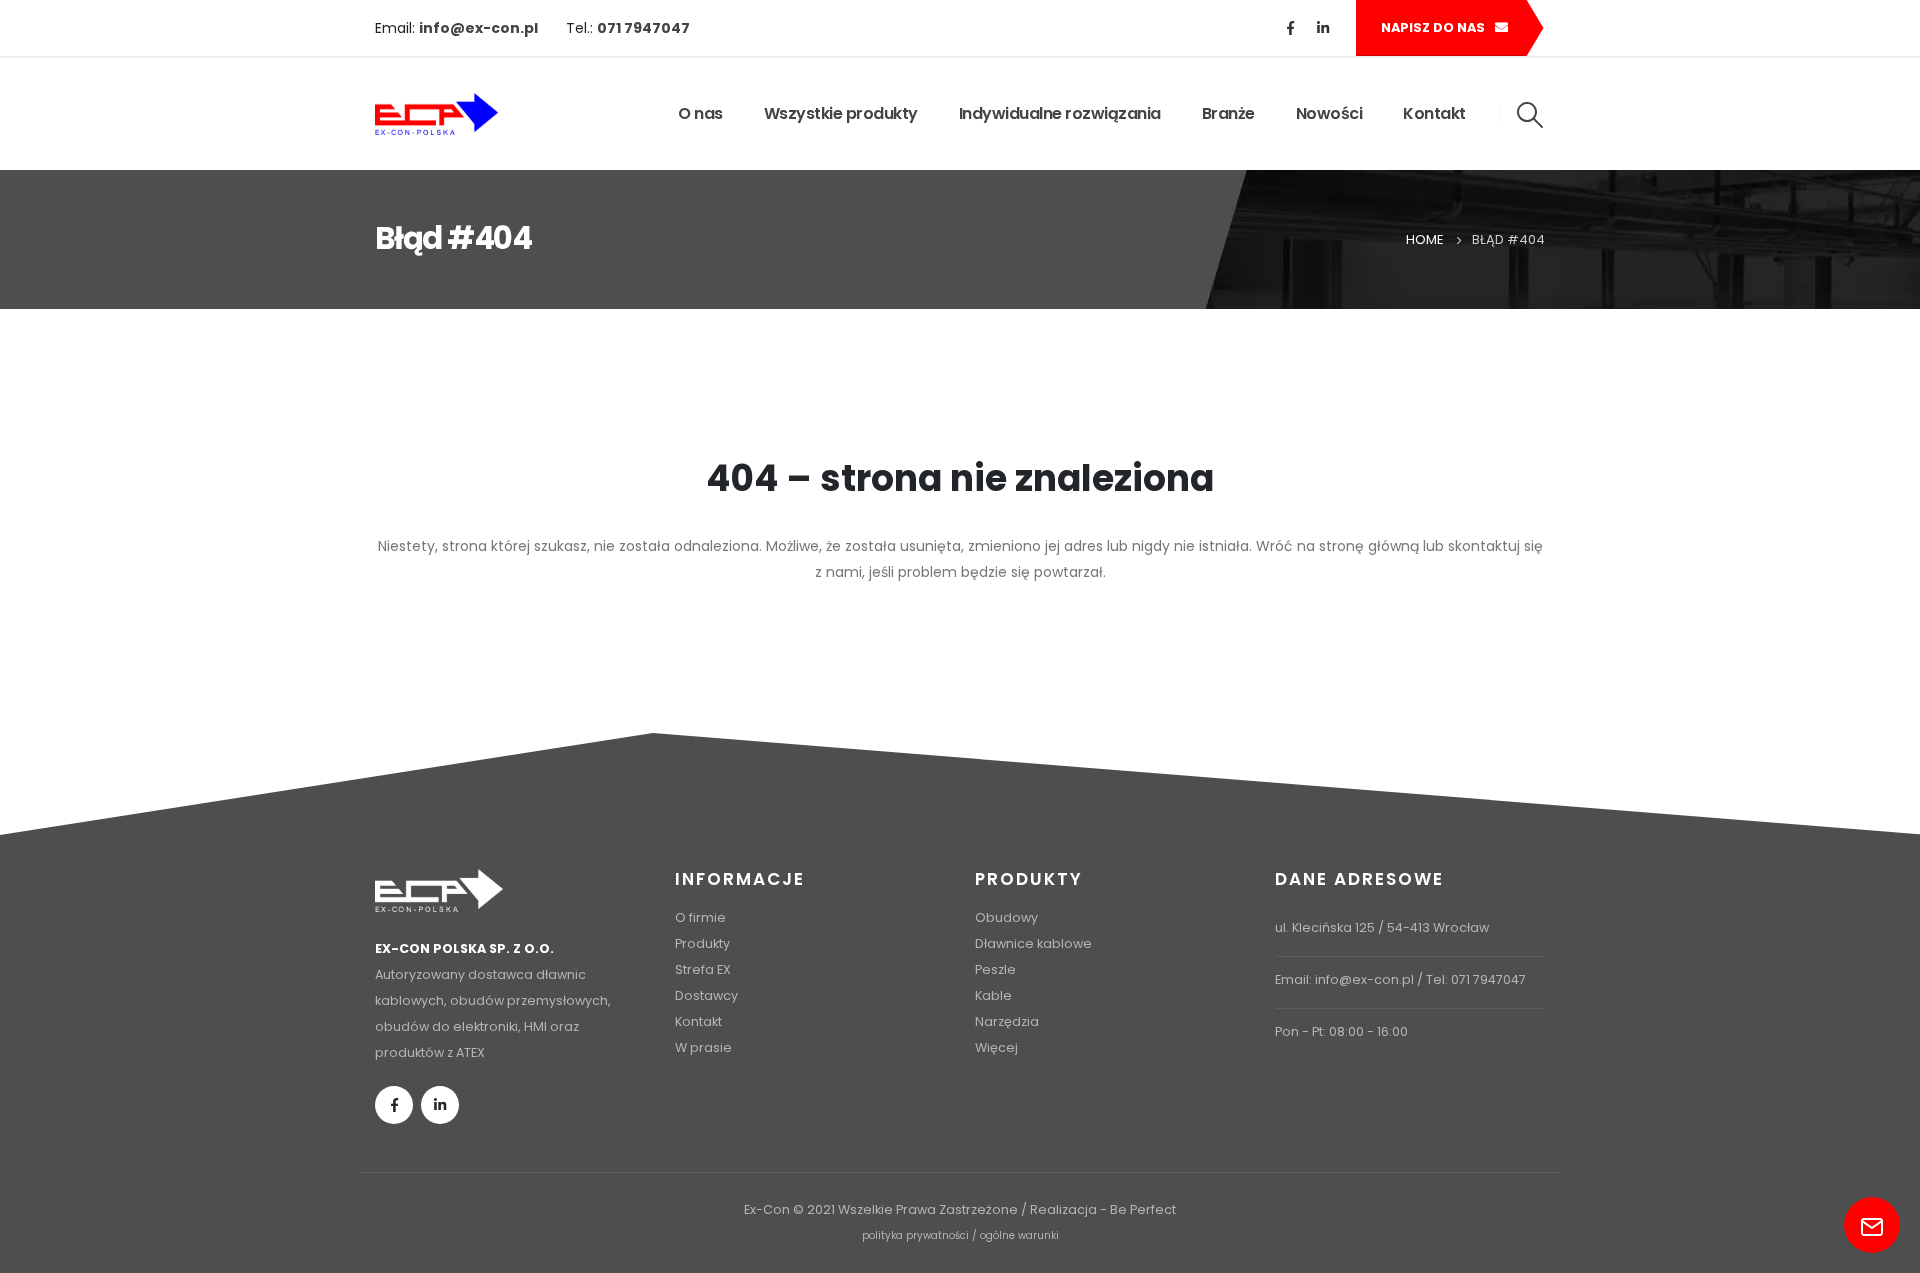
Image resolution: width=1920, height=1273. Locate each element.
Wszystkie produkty (841, 113)
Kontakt (1434, 113)
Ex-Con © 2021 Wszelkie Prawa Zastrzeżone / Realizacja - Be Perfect (960, 1209)
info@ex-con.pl (1364, 979)
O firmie (700, 917)
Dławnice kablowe (1033, 943)
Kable (993, 995)
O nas (700, 113)
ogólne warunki (1019, 1235)
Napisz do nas (1434, 27)
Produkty (702, 943)
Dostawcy (706, 995)
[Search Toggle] (1530, 115)
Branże (1228, 113)
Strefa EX (703, 969)
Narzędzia (1007, 1021)
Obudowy (1006, 917)
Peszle (995, 969)
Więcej (996, 1047)
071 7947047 (1488, 979)
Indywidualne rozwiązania (1060, 113)
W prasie (703, 1047)
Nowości (1329, 113)
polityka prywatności (915, 1235)
